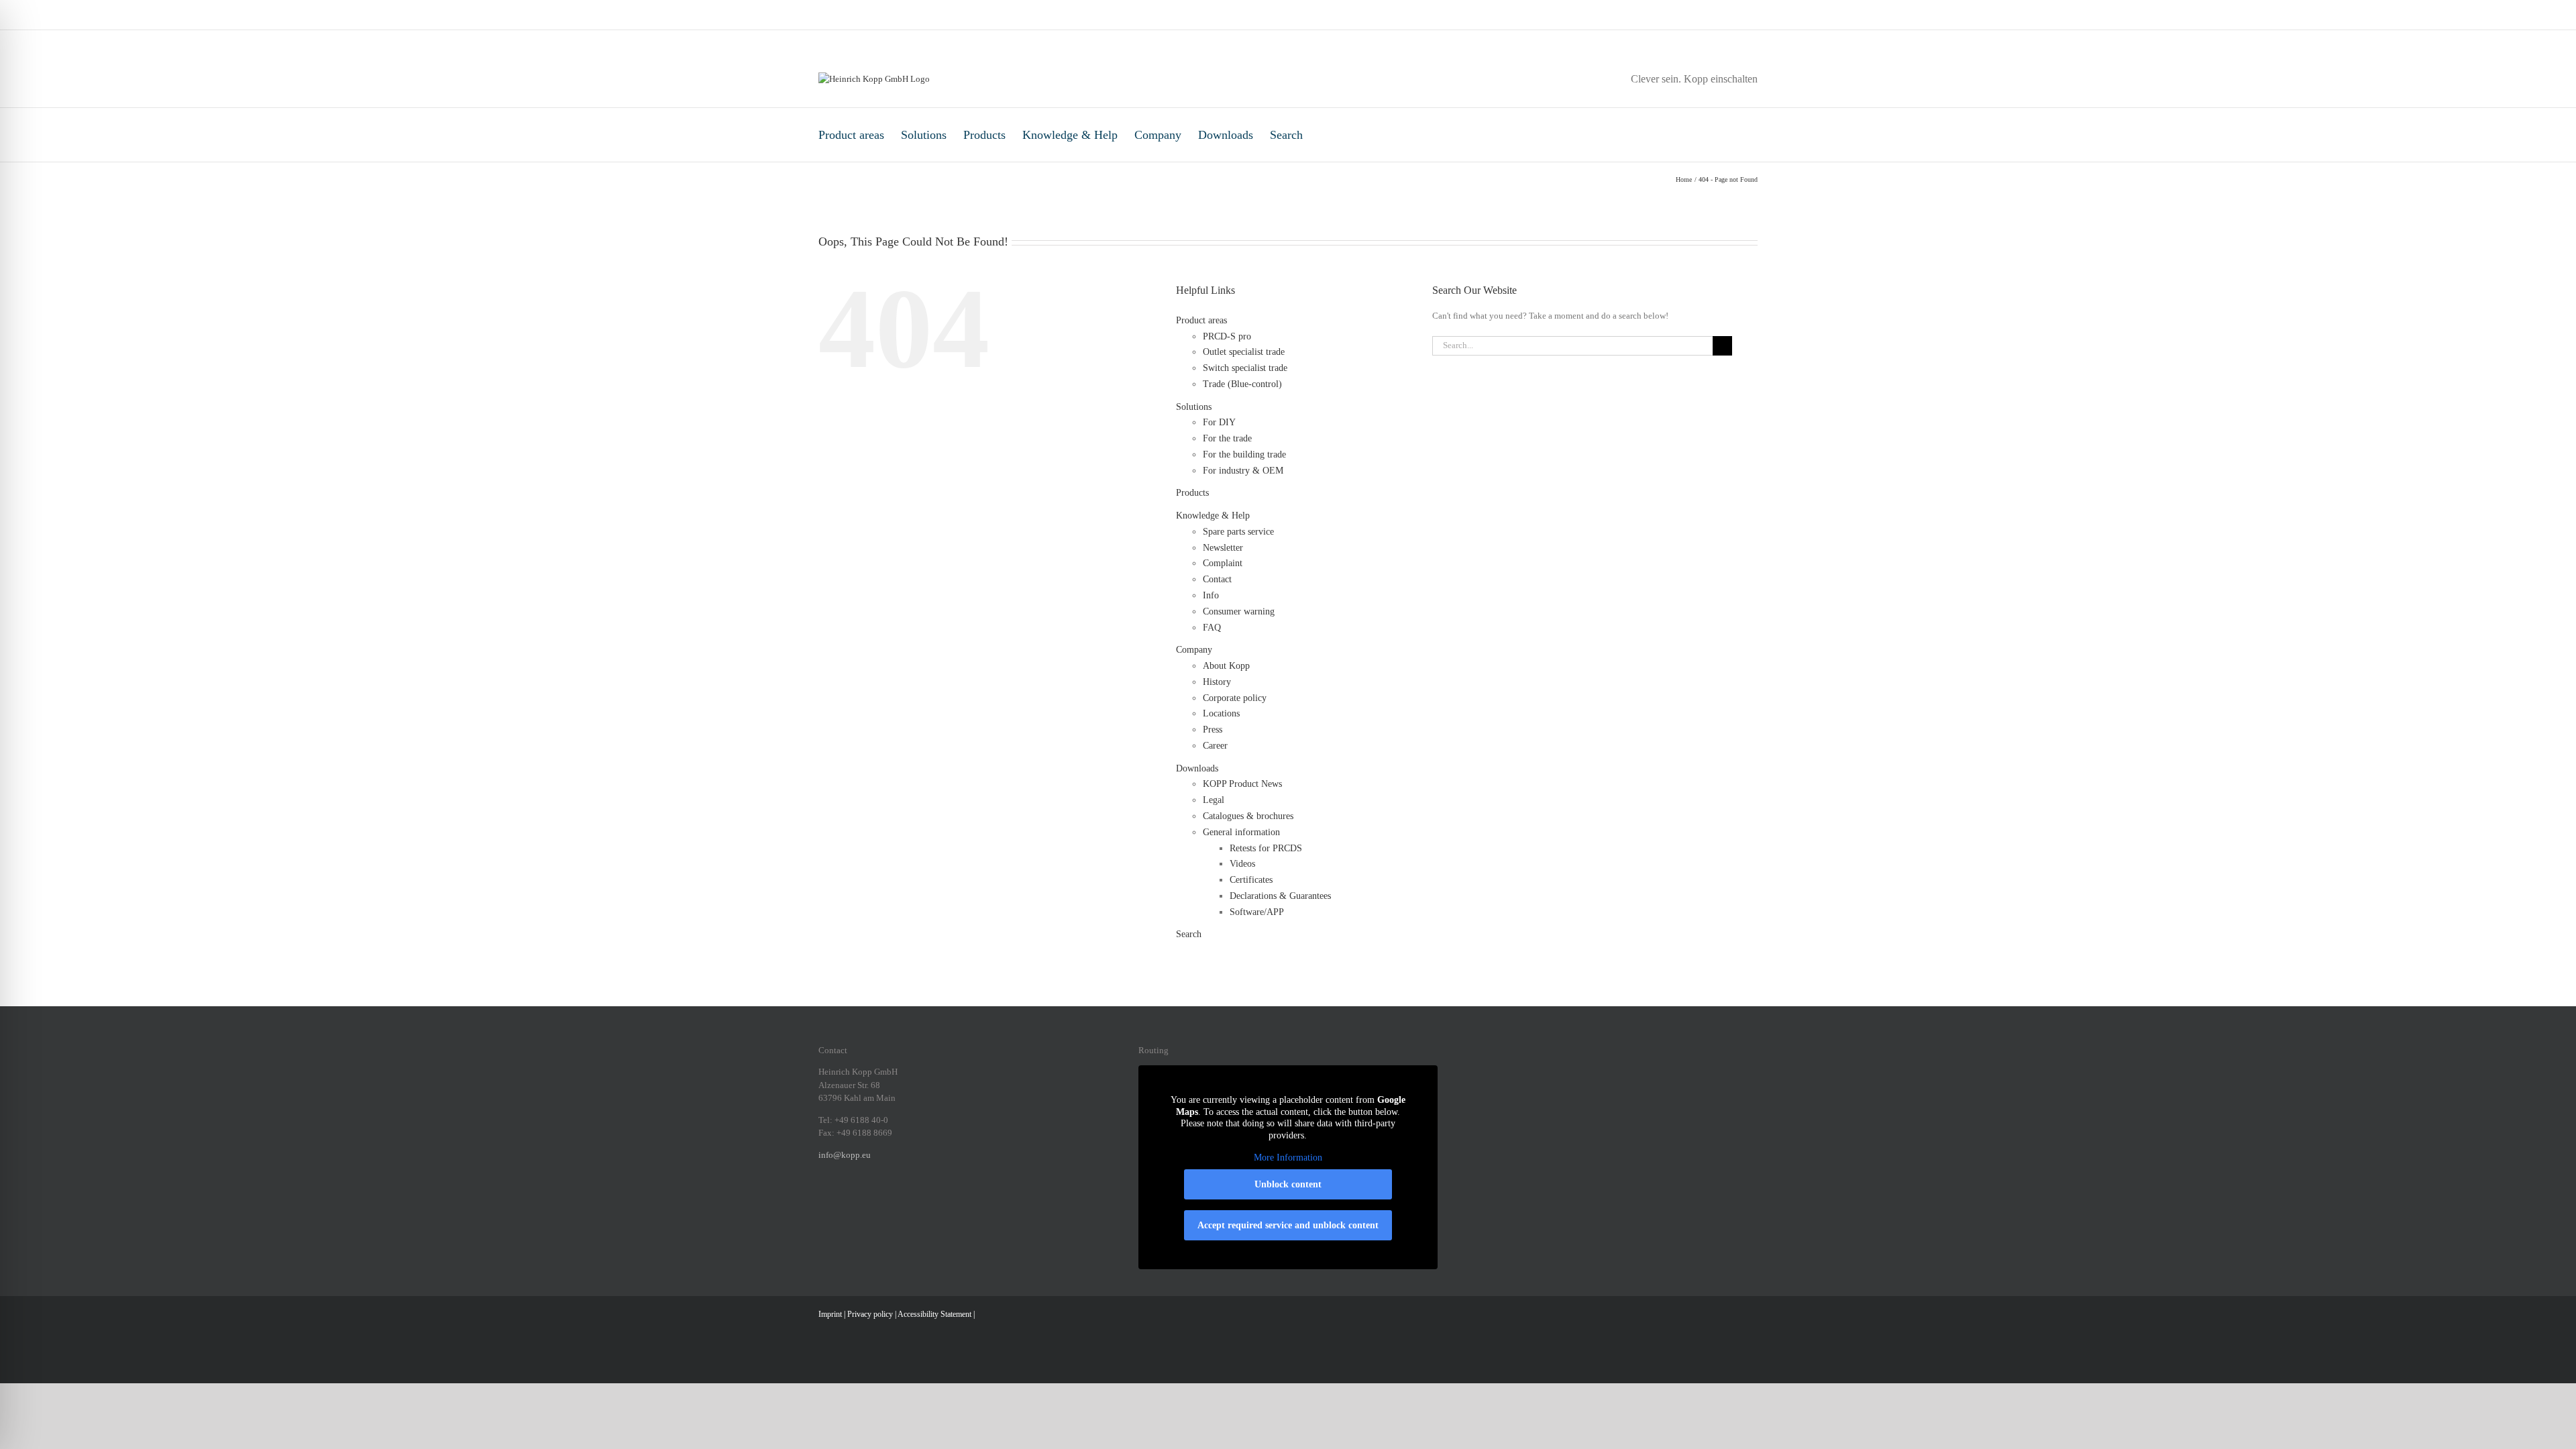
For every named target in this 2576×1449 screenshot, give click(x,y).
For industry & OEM (1243, 471)
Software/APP (1257, 912)
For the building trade (1244, 454)
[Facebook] (822, 1201)
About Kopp (1226, 666)
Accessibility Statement (934, 1314)
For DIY (1219, 422)
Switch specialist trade (1245, 368)
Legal (1214, 800)
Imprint (830, 1314)
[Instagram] (840, 1201)
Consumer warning (1239, 611)
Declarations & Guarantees (1280, 896)
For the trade (1227, 438)
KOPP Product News (1242, 784)
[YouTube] (910, 1201)
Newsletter (1223, 548)
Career (1215, 746)
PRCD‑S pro (1227, 336)
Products (984, 135)
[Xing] (875, 1201)
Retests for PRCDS (1266, 848)
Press (1213, 730)
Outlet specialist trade (1244, 352)
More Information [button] (1288, 1158)
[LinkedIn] (857, 1201)
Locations (1221, 713)
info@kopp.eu (845, 1155)
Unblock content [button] (1288, 1184)
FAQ (1212, 628)
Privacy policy (870, 1314)
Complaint (1223, 563)
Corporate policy (1235, 698)
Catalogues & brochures (1248, 816)
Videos (1242, 864)
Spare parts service (1238, 532)
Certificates (1251, 880)
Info (1211, 595)
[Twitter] (892, 1201)
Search (1286, 135)
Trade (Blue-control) (1242, 384)
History (1217, 682)
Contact (1217, 579)
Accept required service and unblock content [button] (1288, 1225)
